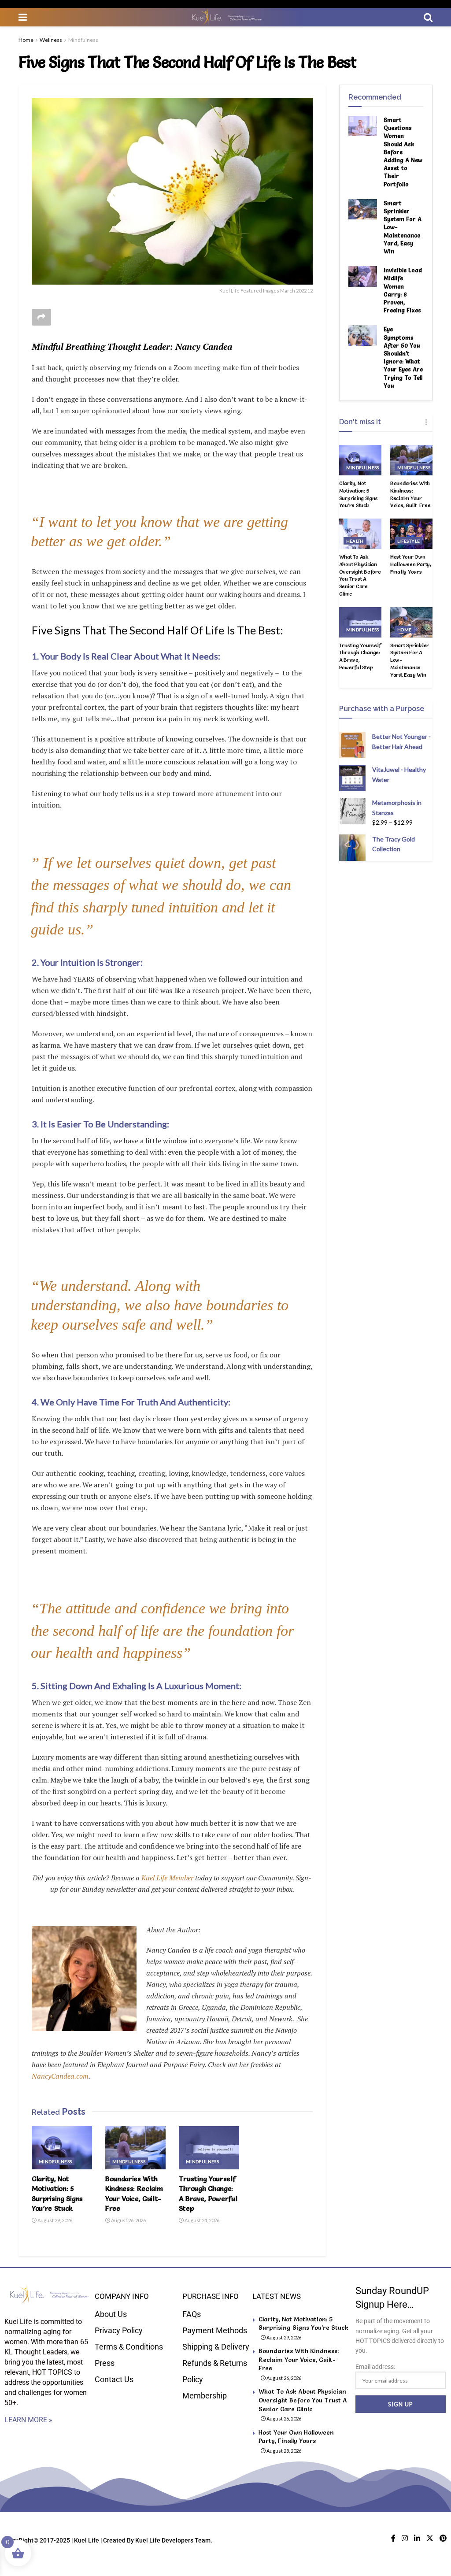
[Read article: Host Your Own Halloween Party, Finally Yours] (411, 534)
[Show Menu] (23, 17)
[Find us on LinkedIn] (417, 2538)
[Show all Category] (426, 422)
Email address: (375, 2367)
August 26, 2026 (128, 2220)
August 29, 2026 (54, 2220)
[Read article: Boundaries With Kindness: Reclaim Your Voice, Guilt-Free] (135, 2148)
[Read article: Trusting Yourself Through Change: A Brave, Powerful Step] (209, 2148)
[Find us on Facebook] (393, 2538)
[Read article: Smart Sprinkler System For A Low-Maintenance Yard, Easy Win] (363, 209)
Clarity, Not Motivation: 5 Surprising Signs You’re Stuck (359, 494)
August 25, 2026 (283, 2451)
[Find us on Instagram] (405, 2538)
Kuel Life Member (166, 1878)
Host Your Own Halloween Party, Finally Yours (411, 564)
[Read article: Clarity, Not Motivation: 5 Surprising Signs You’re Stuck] (62, 2148)
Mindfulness (83, 40)
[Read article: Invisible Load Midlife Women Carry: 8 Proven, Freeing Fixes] (363, 276)
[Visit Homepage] (225, 17)
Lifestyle (409, 541)
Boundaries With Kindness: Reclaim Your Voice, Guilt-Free (410, 494)
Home (26, 40)
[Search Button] (428, 17)
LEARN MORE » (28, 2420)
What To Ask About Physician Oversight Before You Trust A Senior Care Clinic (360, 575)
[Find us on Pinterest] (443, 2538)
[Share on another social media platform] (41, 317)
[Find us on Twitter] (430, 2538)
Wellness (51, 40)
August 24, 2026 (201, 2220)
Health (355, 541)
